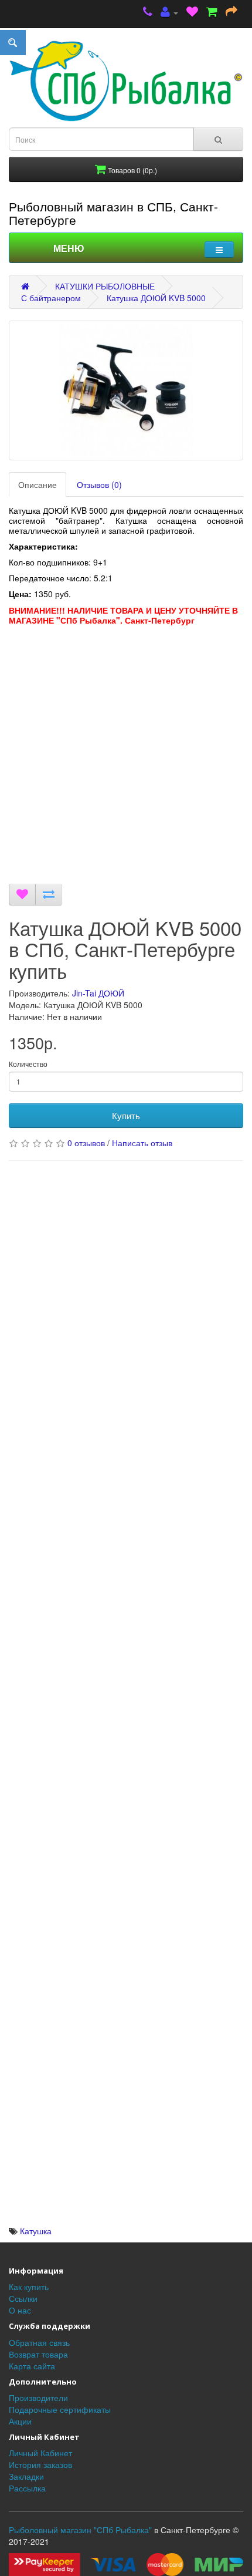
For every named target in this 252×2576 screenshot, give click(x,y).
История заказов (40, 2464)
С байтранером (51, 298)
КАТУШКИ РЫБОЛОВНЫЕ (105, 286)
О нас (20, 2310)
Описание (38, 484)
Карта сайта (32, 2366)
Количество (28, 1064)
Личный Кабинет (40, 2453)
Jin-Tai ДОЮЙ (98, 993)
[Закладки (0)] (192, 13)
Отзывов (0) (99, 484)
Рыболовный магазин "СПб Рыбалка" (80, 2530)
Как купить (29, 2287)
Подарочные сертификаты (60, 2409)
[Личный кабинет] (169, 13)
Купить (126, 1115)
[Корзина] (212, 13)
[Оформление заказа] (231, 13)
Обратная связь (39, 2342)
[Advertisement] (126, 757)
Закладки (26, 2476)
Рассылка (27, 2488)
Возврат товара (38, 2354)
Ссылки (23, 2298)
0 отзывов (86, 1143)
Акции (20, 2421)
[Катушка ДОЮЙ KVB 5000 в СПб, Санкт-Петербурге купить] (126, 390)
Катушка (36, 2231)
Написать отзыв (142, 1143)
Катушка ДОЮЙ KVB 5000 (156, 298)
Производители (38, 2397)
